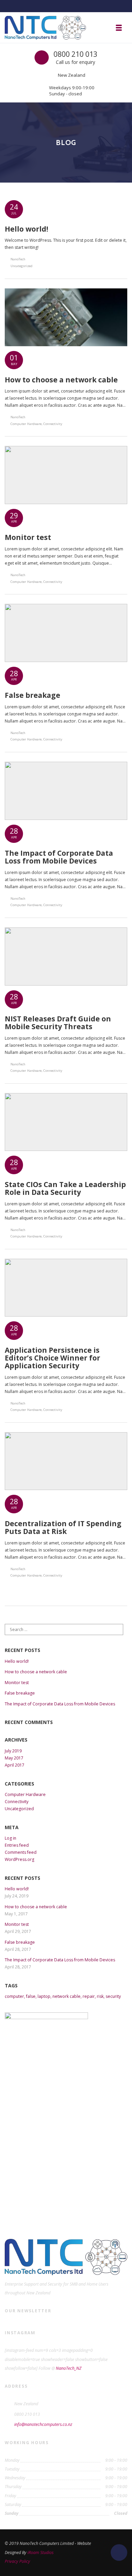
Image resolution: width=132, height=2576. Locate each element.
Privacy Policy (17, 2561)
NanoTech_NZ (69, 2368)
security (113, 1996)
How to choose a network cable (36, 1672)
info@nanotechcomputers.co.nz (43, 2424)
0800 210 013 (75, 54)
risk (100, 1996)
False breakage (20, 1693)
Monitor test (17, 1683)
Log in (10, 1838)
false (31, 1996)
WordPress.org (19, 1859)
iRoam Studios (40, 2553)
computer (14, 1996)
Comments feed (21, 1852)
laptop (44, 1996)
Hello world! (17, 1661)
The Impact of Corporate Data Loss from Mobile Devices (60, 1704)
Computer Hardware (26, 424)
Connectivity (53, 424)
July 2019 (13, 1751)
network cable (67, 1996)
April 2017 (15, 1765)
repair (89, 1996)
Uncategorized (21, 266)
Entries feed (17, 1845)
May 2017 (14, 1758)
